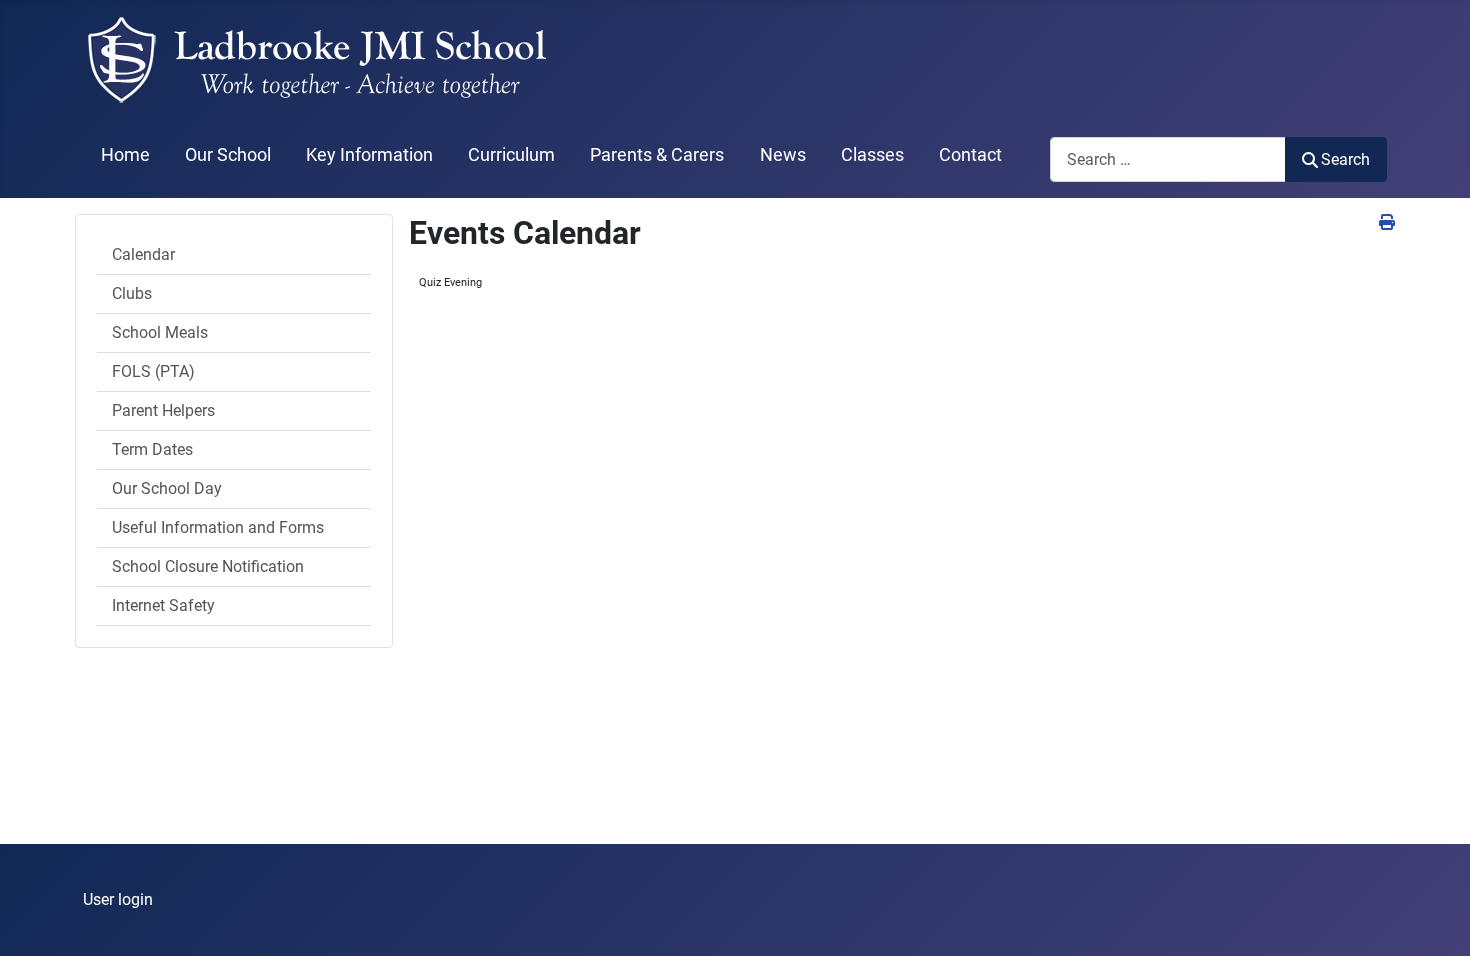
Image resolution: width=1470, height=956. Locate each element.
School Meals (160, 332)
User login (118, 899)
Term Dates (152, 449)
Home (125, 155)
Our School (228, 155)
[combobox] (1168, 159)
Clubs (132, 293)
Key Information (369, 155)
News (783, 155)
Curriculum (511, 155)
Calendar (143, 254)
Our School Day (167, 488)
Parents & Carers (657, 155)
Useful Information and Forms (218, 527)
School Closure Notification (208, 566)
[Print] (1387, 222)
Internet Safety (163, 605)
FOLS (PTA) (153, 371)
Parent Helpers (163, 410)
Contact (970, 155)
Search (1345, 159)
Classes (872, 155)
